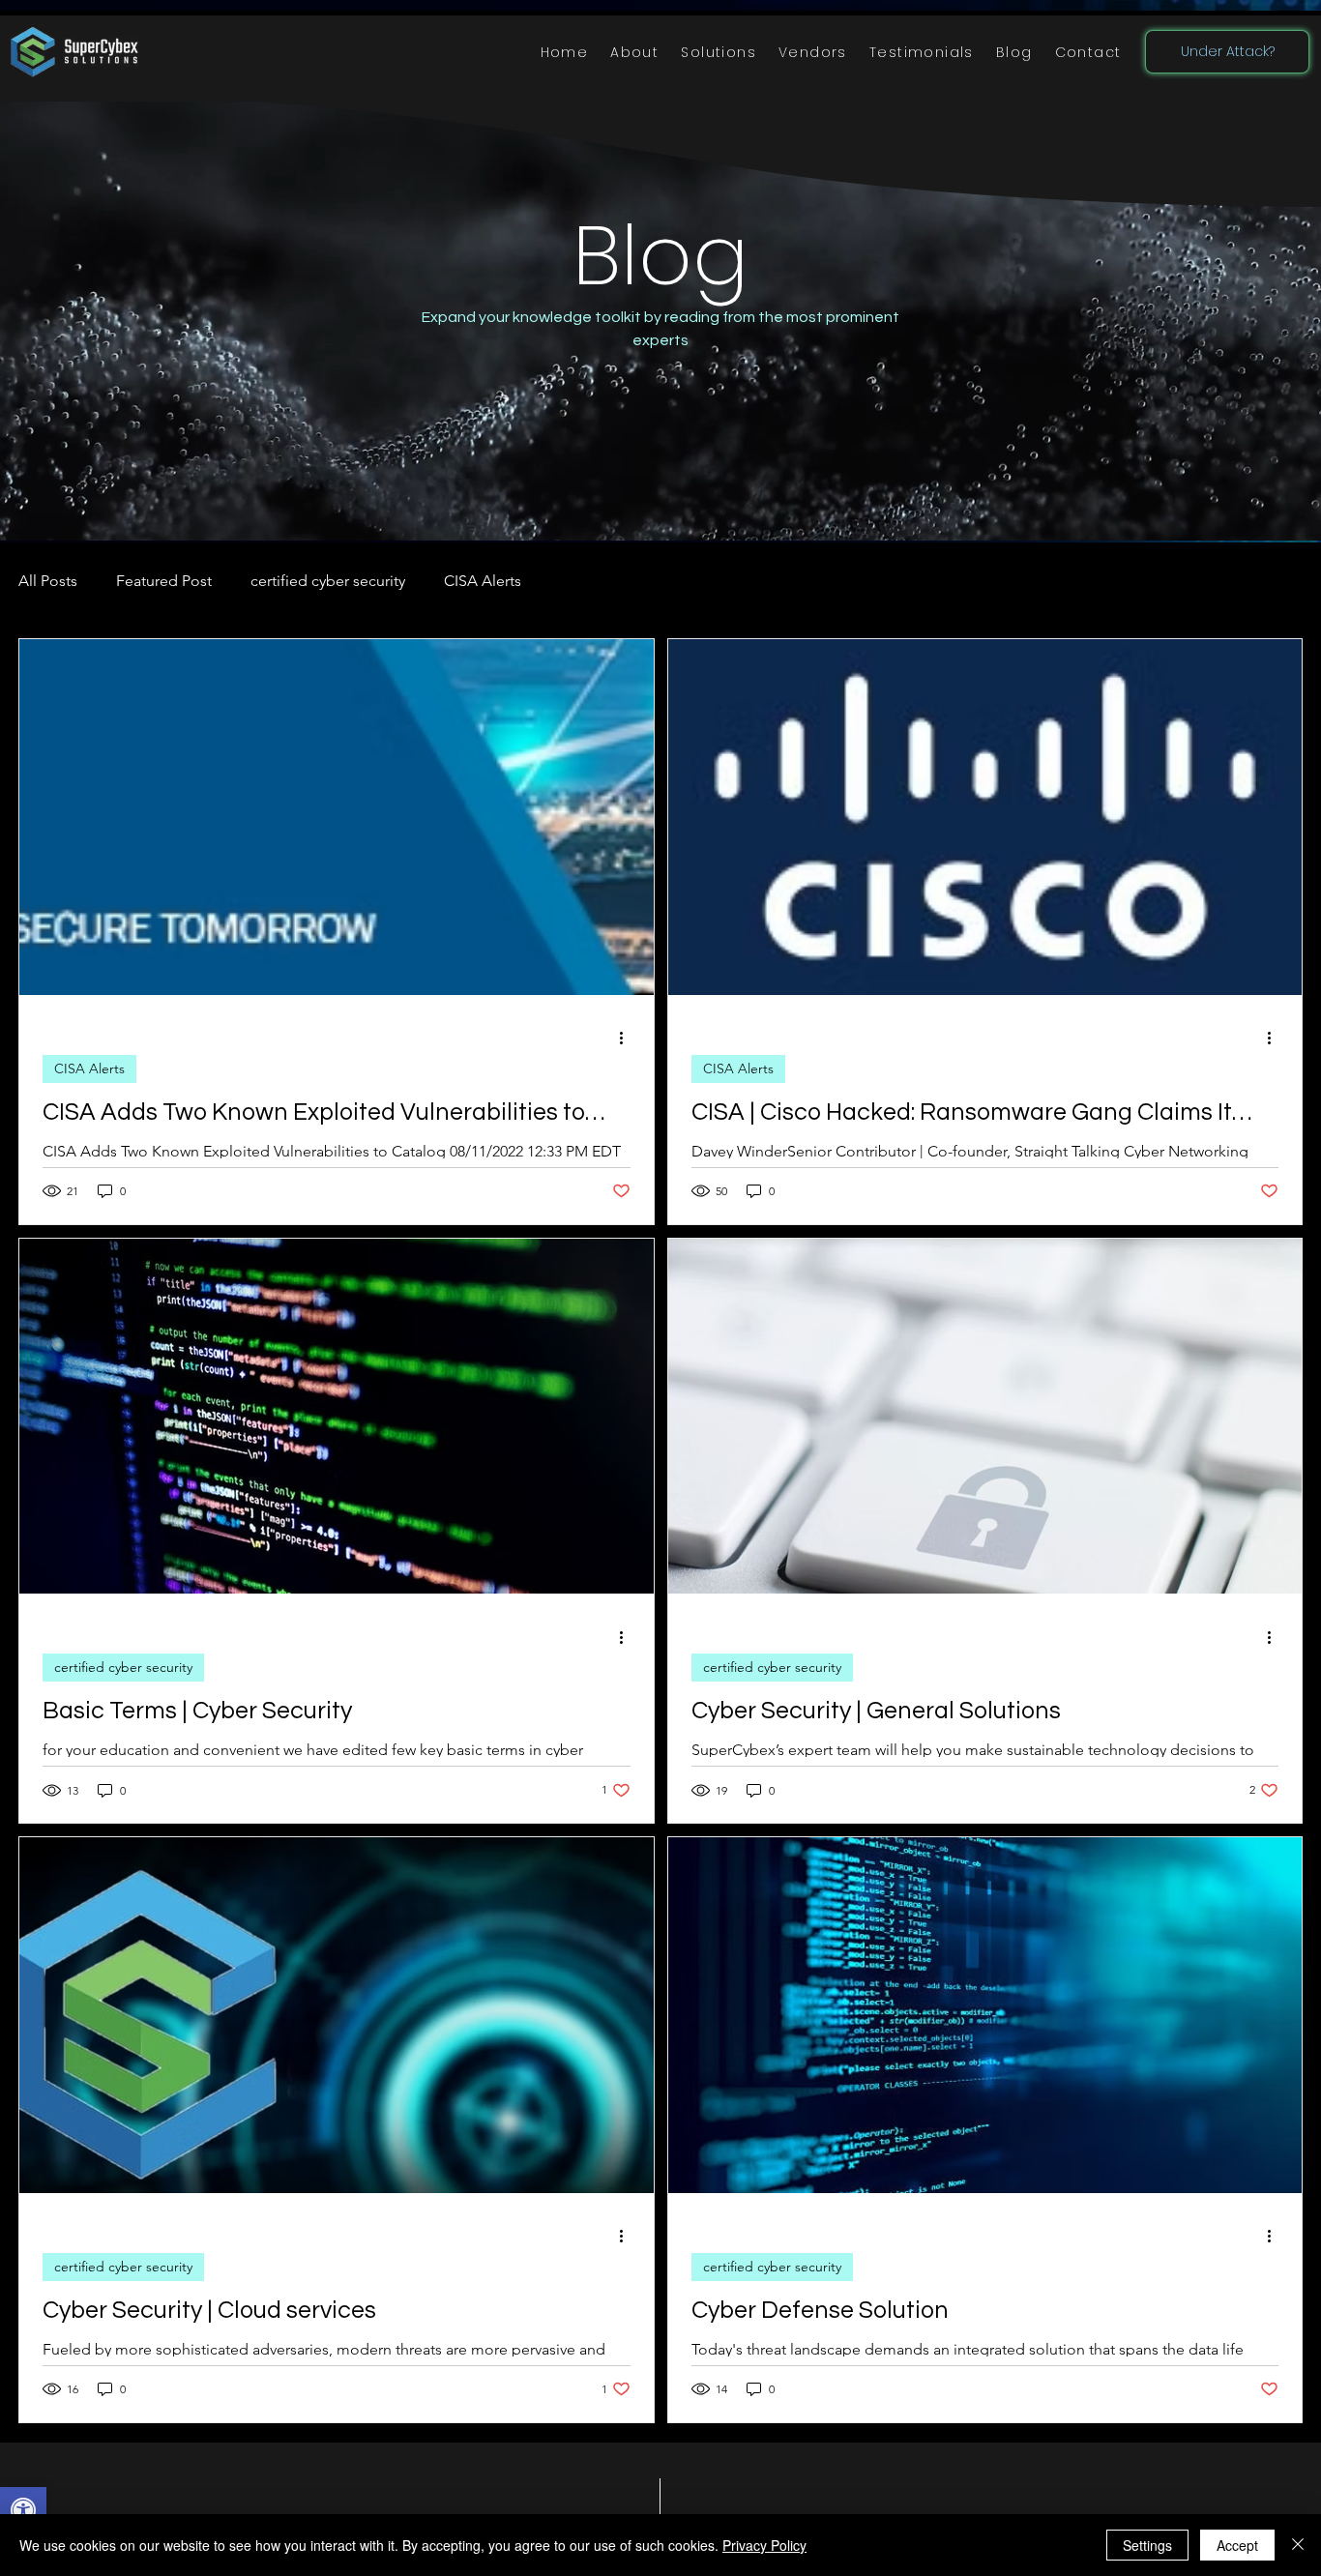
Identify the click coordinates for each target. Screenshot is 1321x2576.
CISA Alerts (483, 581)
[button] (719, 53)
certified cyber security (328, 581)
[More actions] (628, 1039)
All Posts (48, 581)
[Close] (1298, 2545)
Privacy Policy (764, 2545)
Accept (1237, 2545)
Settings (1147, 2545)
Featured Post (164, 581)
